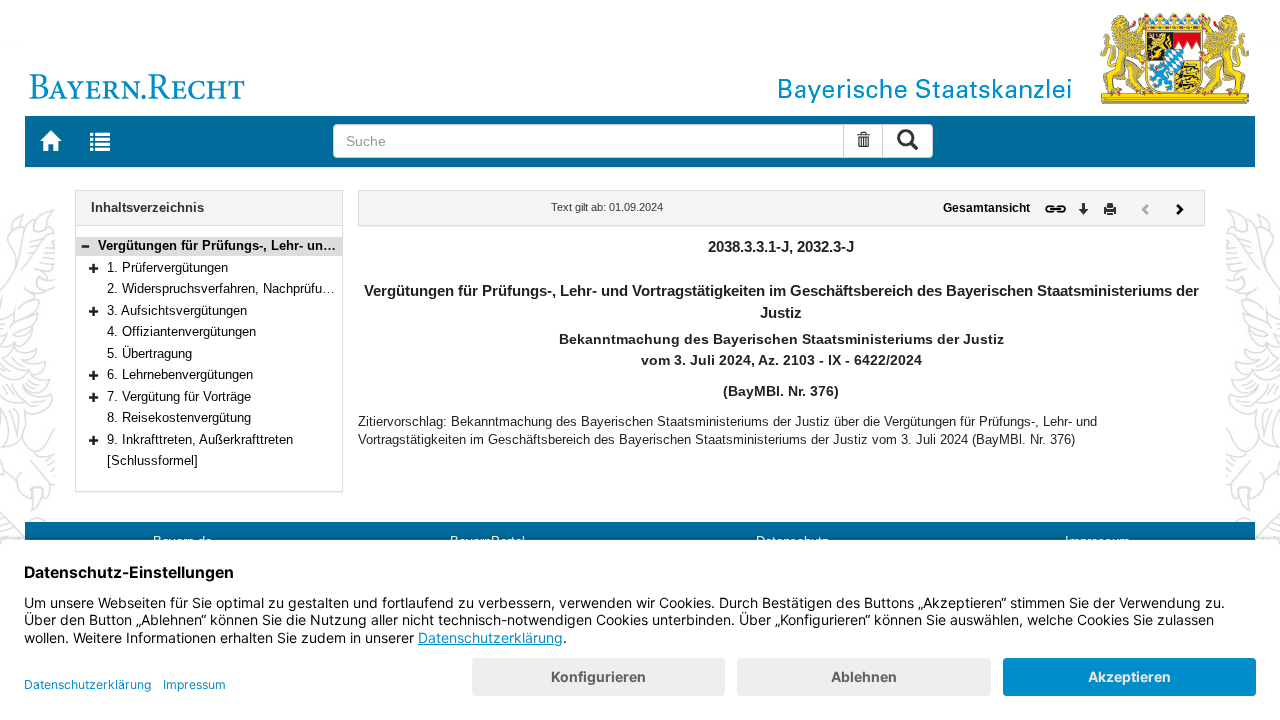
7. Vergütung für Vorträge (179, 396)
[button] (85, 245)
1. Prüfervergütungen (167, 267)
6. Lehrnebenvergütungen (180, 374)
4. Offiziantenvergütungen (181, 331)
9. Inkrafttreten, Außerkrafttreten (200, 439)
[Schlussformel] (152, 460)
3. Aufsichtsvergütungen (177, 310)
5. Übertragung (149, 353)
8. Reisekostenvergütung (179, 417)
